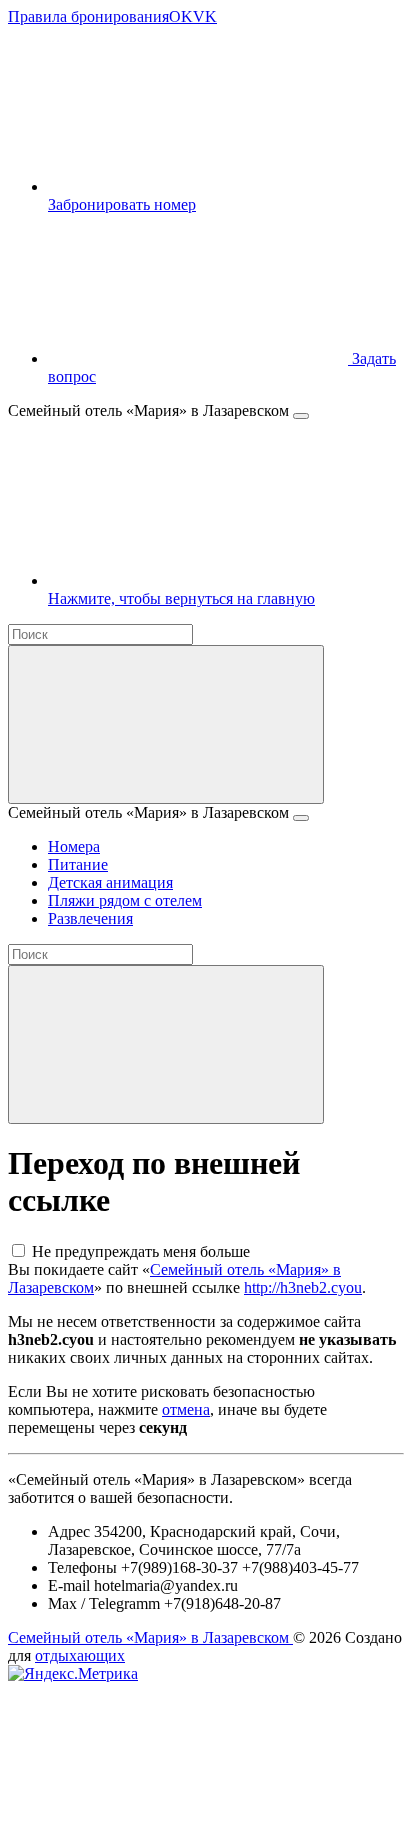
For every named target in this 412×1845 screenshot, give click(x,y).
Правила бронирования (88, 16)
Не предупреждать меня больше (141, 1251)
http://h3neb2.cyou (303, 1287)
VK (205, 16)
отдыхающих (80, 1655)
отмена (186, 1409)
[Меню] (301, 416)
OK (181, 16)
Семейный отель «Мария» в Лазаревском (150, 1637)
